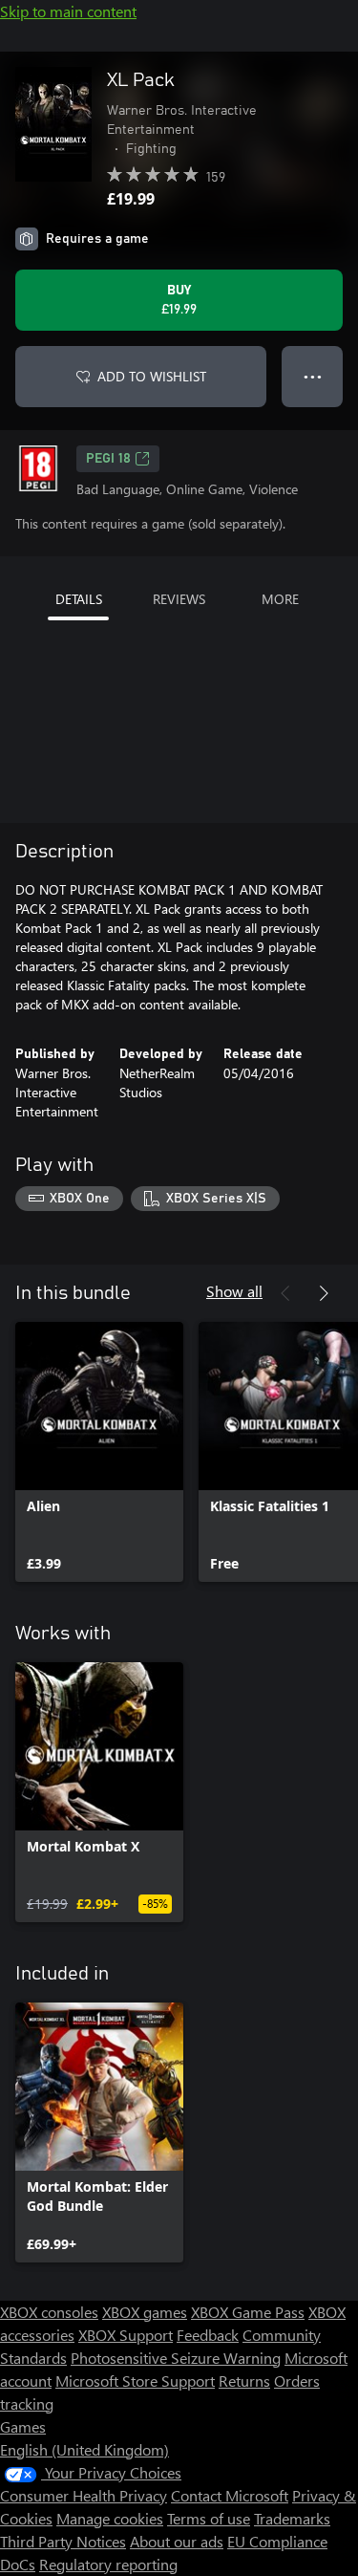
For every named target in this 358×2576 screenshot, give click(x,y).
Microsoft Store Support (135, 2381)
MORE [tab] (280, 599)
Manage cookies (110, 2518)
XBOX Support (126, 2335)
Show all (234, 1291)
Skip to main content (68, 11)
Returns (244, 2381)
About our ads (177, 2541)
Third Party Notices (63, 2541)
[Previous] (285, 1293)
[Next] (324, 1293)
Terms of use (209, 2518)
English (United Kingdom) (84, 2449)
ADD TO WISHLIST (152, 376)
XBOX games (145, 2312)
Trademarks (292, 2518)
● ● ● (313, 376)
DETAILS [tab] (79, 599)
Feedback (208, 2335)
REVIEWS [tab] (179, 599)
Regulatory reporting (108, 2564)
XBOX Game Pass (248, 2312)
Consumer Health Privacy (84, 2495)
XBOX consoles (49, 2312)
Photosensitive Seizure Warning (176, 2358)
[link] (99, 1452)
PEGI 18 (108, 459)
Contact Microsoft (230, 2495)
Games (23, 2426)
